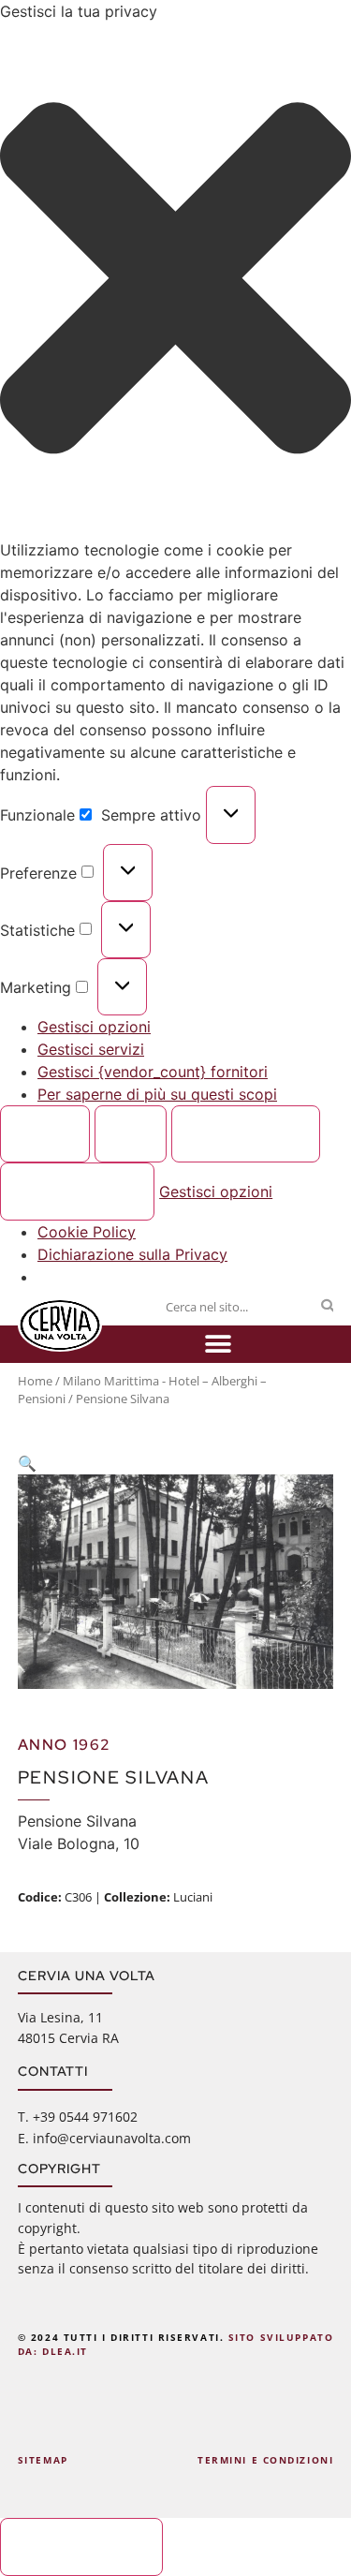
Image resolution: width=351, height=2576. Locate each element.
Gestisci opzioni (94, 1027)
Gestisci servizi (91, 1049)
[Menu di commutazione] (218, 1344)
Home (35, 1381)
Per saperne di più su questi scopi (157, 1094)
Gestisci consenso (82, 2547)
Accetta (45, 1134)
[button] (175, 281)
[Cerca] (327, 1307)
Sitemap (43, 2460)
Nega (131, 1134)
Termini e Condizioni (265, 2460)
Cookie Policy (87, 1232)
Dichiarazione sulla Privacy (132, 1254)
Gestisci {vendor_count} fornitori (153, 1072)
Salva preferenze (78, 1192)
